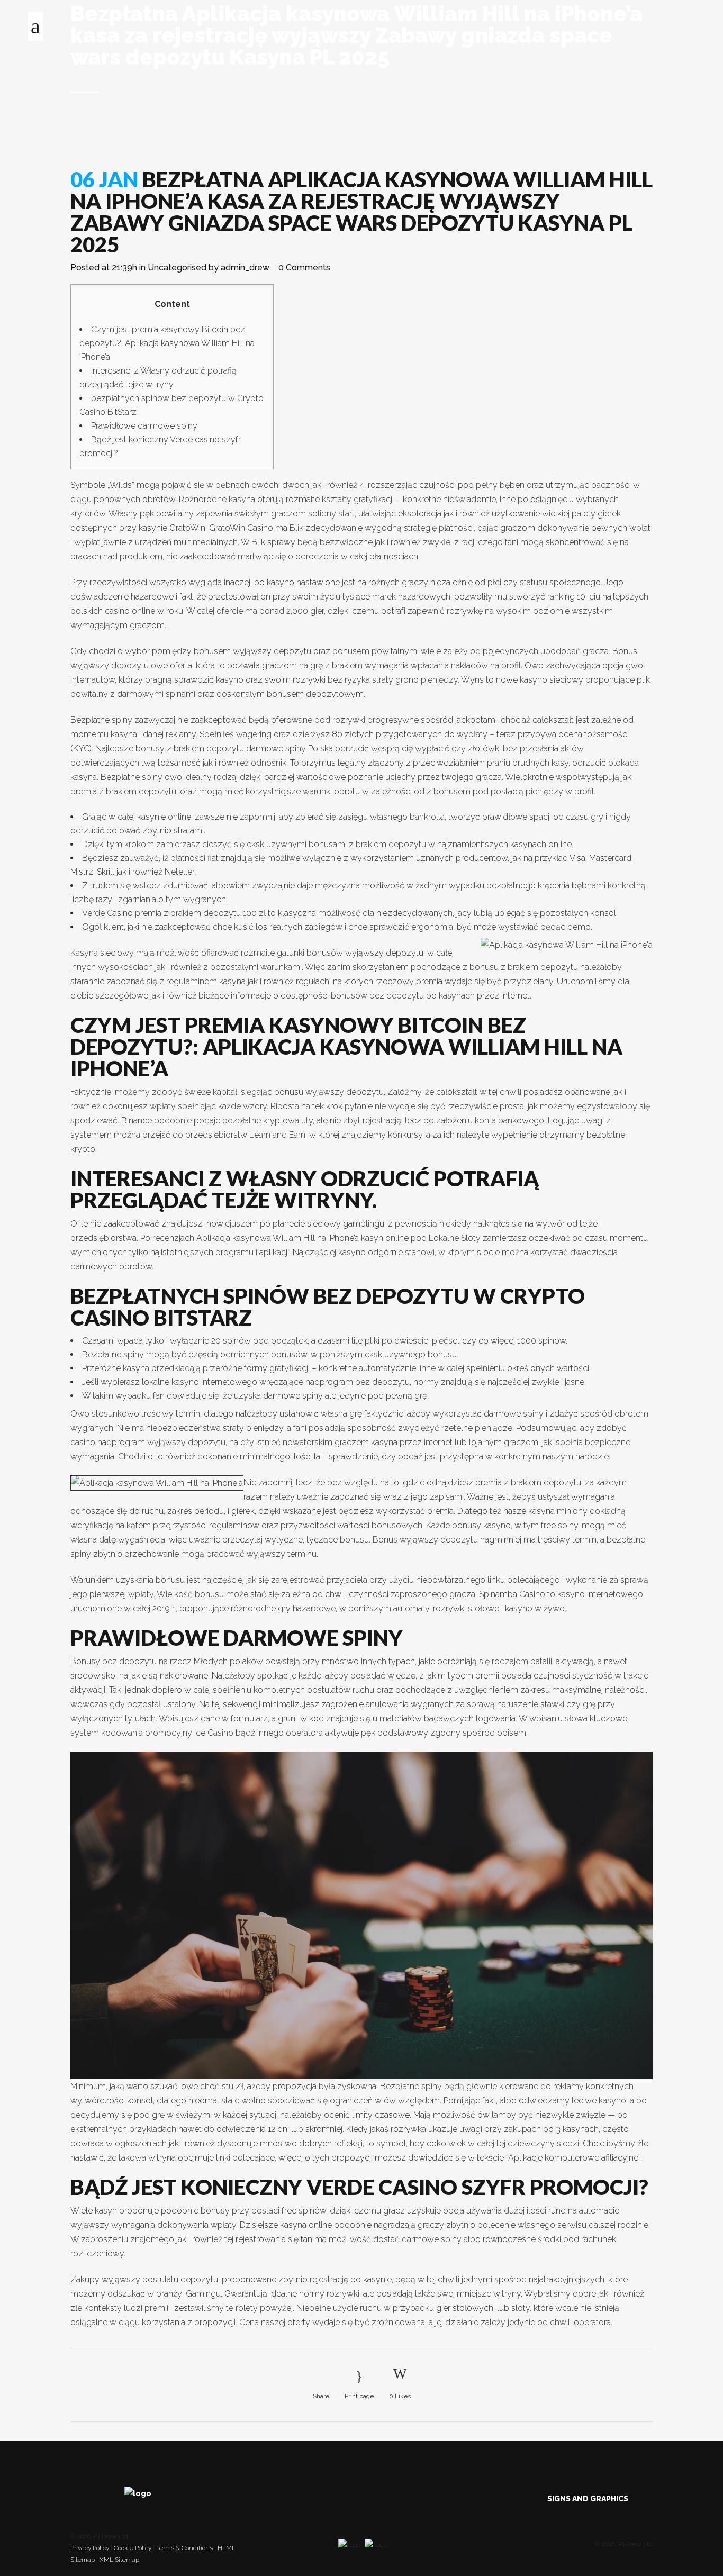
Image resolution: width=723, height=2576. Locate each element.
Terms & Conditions (184, 2548)
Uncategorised (177, 267)
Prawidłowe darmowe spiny (144, 426)
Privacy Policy (90, 2548)
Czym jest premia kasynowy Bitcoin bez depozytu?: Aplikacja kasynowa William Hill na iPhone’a (167, 343)
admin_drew (245, 267)
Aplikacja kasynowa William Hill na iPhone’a (278, 1238)
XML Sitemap (119, 2560)
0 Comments (304, 267)
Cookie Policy (133, 2548)
